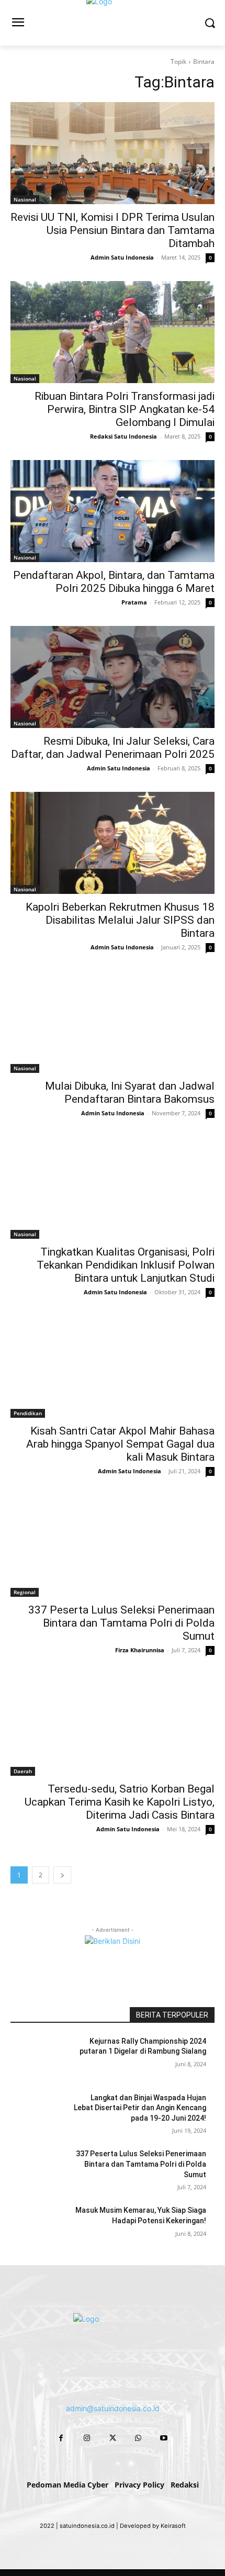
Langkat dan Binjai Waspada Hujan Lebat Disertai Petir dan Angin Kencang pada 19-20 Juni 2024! (140, 2108)
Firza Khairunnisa (140, 1650)
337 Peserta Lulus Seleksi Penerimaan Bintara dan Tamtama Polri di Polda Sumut (121, 1623)
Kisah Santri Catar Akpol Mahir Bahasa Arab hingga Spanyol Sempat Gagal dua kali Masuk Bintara (120, 1444)
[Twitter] (112, 2438)
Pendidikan (28, 1413)
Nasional (25, 199)
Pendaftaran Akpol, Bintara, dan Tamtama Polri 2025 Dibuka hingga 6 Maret (114, 582)
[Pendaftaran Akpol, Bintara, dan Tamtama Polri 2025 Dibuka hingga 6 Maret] (113, 511)
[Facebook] (61, 2438)
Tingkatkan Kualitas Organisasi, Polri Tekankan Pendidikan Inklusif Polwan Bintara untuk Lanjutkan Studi (126, 1265)
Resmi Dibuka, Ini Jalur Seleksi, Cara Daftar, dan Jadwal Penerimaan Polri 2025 (113, 748)
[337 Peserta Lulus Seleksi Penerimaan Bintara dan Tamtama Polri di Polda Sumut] (113, 1546)
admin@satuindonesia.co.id (113, 2408)
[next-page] (62, 1875)
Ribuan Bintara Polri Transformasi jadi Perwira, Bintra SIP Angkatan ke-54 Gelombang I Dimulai (125, 409)
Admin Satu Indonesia (122, 257)
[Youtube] (164, 2438)
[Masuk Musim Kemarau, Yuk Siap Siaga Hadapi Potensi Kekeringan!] (41, 2227)
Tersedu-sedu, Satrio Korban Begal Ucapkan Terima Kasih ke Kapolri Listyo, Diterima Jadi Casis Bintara (120, 1802)
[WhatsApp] (138, 2438)
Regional (25, 1592)
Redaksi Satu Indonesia (123, 436)
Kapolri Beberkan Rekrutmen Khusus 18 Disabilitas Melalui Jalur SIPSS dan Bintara (120, 920)
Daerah (23, 1771)
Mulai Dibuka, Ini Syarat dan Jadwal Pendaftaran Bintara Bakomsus (130, 1093)
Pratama (134, 602)
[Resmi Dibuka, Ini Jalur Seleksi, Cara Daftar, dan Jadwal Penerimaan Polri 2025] (113, 677)
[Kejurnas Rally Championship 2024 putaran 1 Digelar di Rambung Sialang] (41, 2058)
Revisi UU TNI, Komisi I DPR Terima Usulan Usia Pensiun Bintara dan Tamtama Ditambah (113, 230)
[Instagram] (87, 2438)
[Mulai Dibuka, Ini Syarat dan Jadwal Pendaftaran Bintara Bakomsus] (113, 1022)
